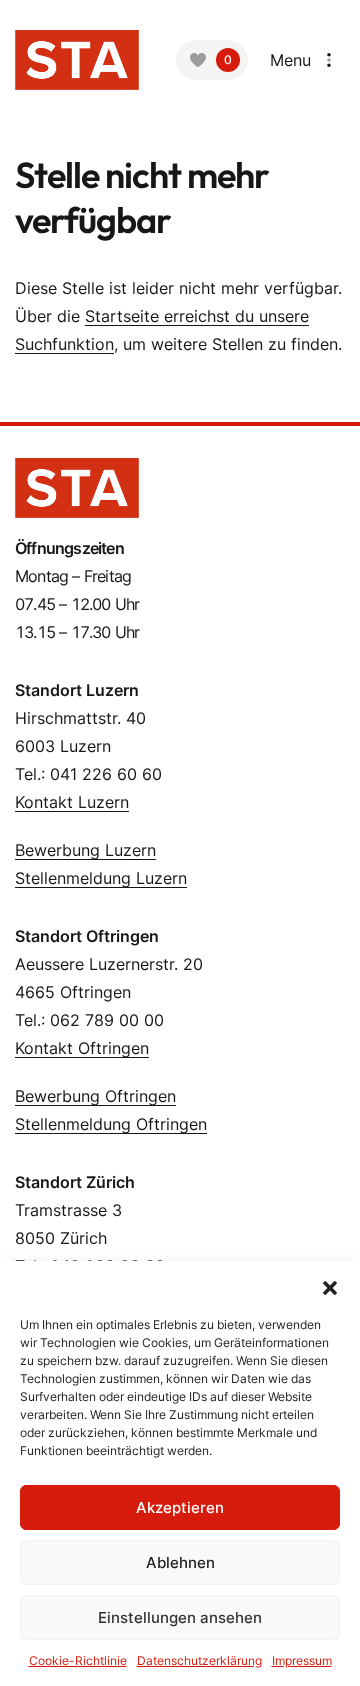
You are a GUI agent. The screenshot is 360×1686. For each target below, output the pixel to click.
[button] (330, 1286)
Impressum (302, 1660)
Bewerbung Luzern (85, 850)
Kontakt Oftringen (82, 1048)
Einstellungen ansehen (180, 1617)
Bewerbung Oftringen (95, 1096)
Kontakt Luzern (72, 802)
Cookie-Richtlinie (78, 1660)
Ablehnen (180, 1562)
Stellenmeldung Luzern (101, 878)
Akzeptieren (180, 1507)
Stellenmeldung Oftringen (111, 1124)
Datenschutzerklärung (199, 1660)
